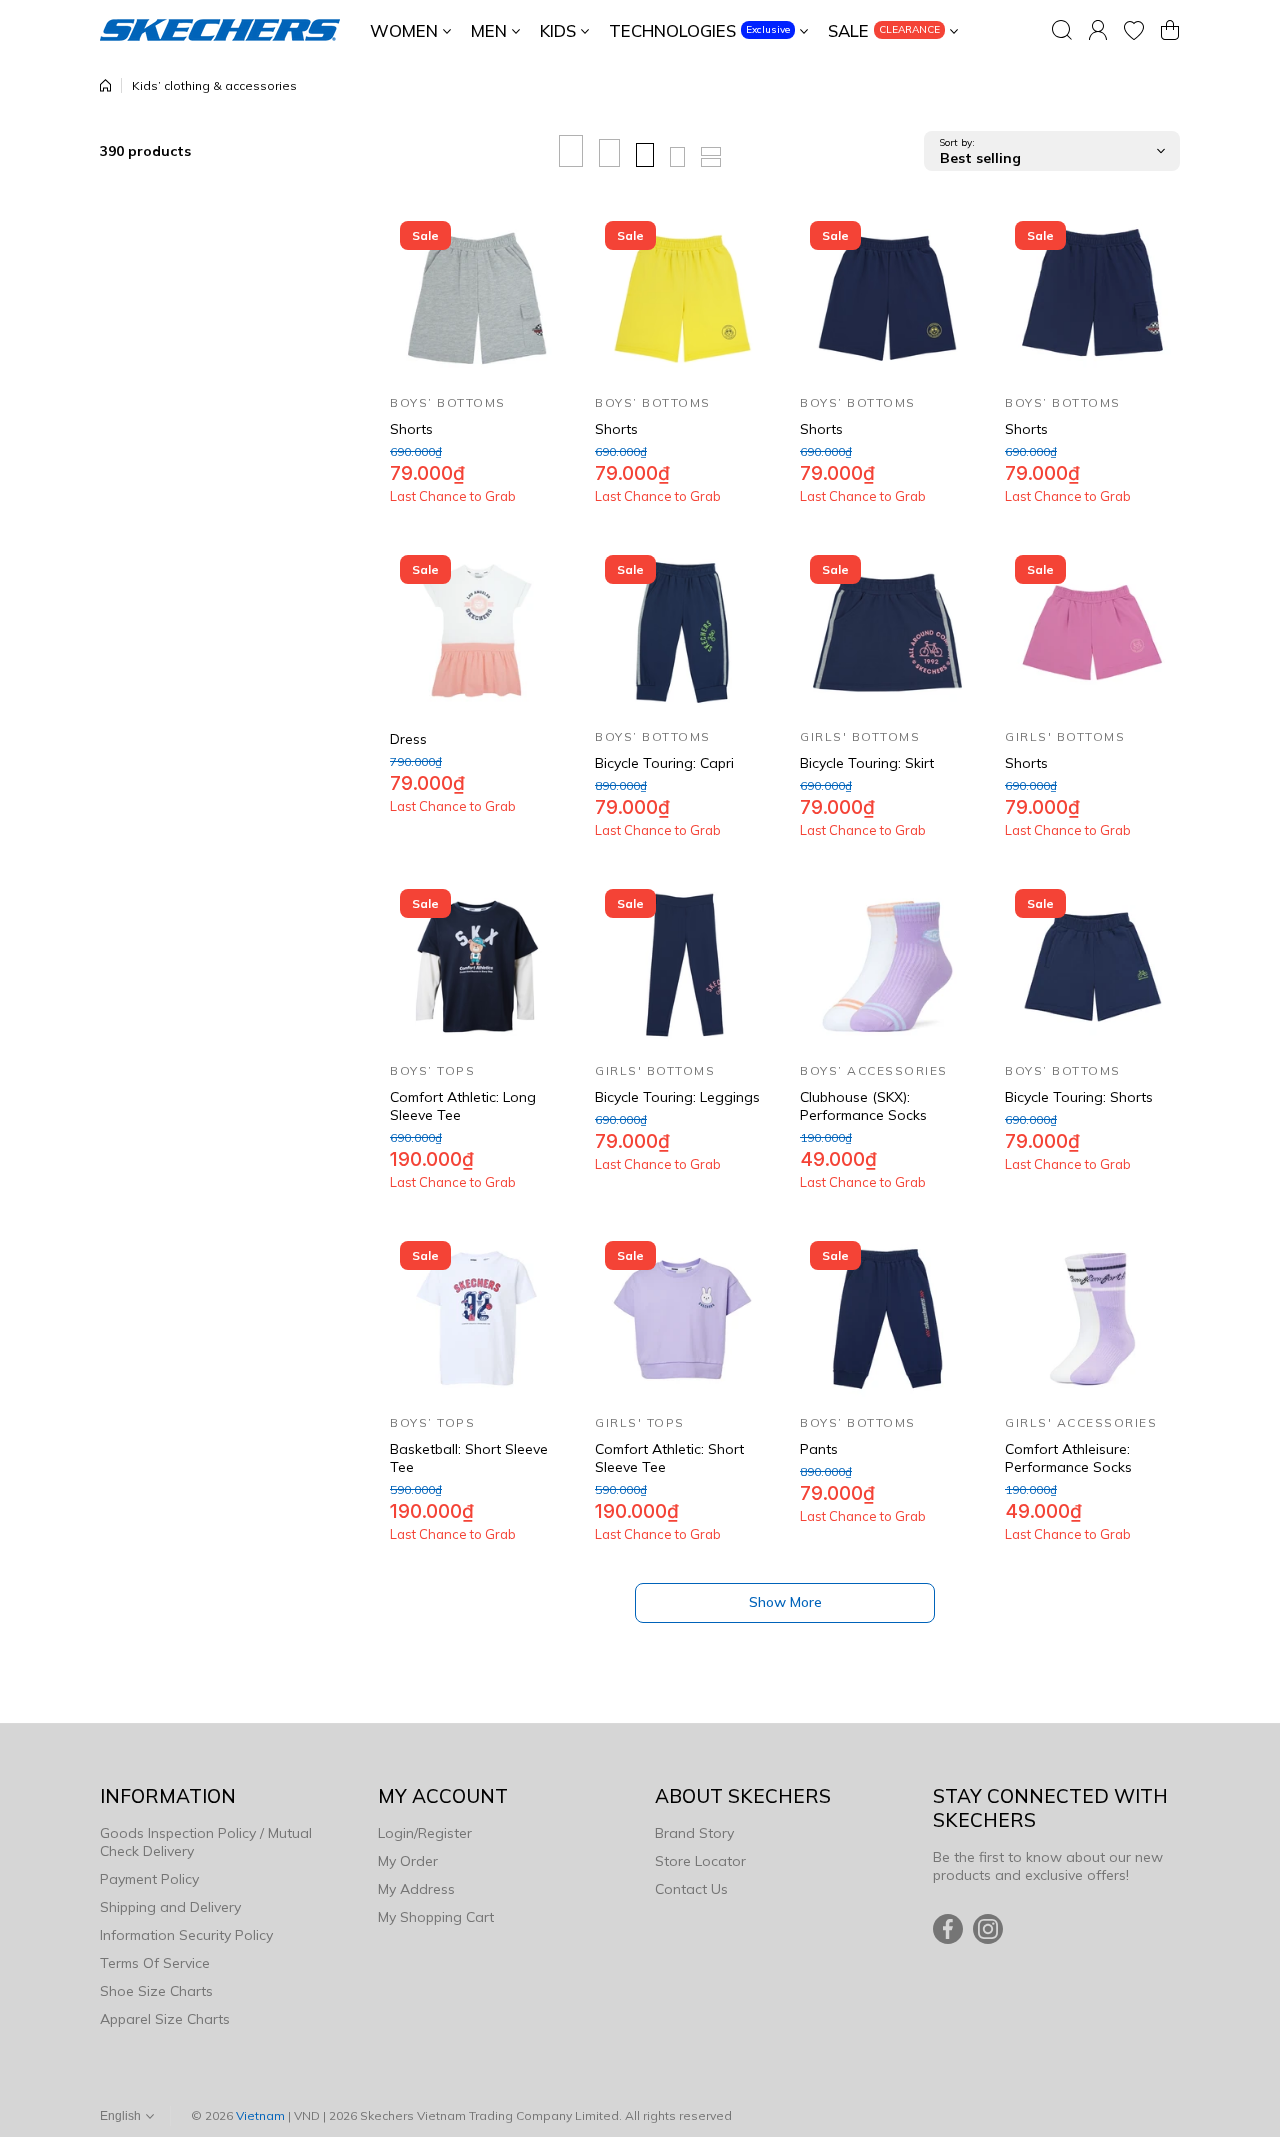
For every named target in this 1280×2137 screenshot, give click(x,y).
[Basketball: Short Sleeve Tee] (477, 1318)
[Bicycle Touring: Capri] (682, 632)
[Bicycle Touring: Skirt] (887, 632)
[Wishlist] (1134, 30)
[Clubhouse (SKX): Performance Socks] (887, 966)
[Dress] (477, 632)
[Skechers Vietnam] (220, 30)
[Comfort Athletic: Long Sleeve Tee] (477, 966)
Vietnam (260, 2115)
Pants (819, 1449)
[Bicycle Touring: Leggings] (682, 966)
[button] (1170, 30)
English (120, 2116)
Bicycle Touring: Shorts (1079, 1097)
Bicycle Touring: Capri (664, 763)
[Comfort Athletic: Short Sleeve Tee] (682, 1318)
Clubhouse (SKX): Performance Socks (863, 1106)
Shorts (411, 429)
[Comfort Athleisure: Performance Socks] (1092, 1318)
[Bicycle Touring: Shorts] (1092, 966)
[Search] (1062, 30)
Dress (408, 739)
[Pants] (887, 1318)
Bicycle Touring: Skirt (867, 763)
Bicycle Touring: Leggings (677, 1097)
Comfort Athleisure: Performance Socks (1068, 1458)
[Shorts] (477, 298)
